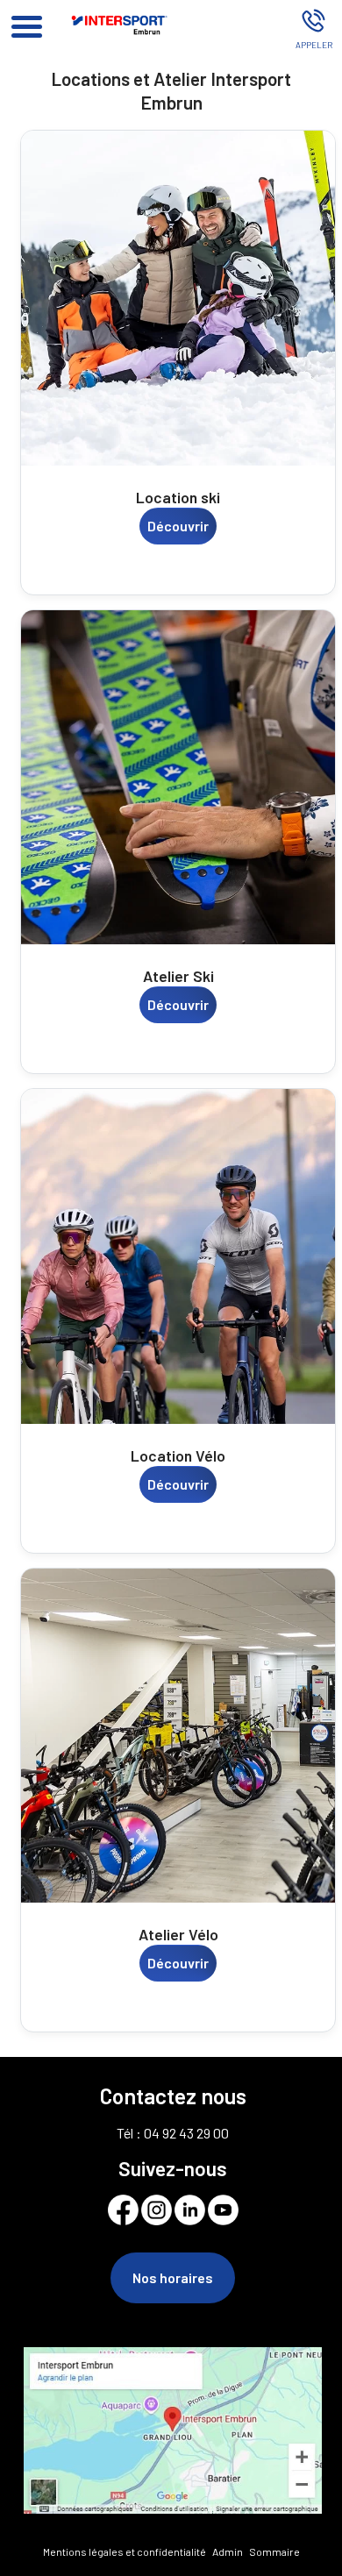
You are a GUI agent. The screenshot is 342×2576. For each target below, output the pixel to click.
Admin (228, 2551)
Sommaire (274, 2551)
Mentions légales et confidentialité (125, 2551)
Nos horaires (173, 2277)
